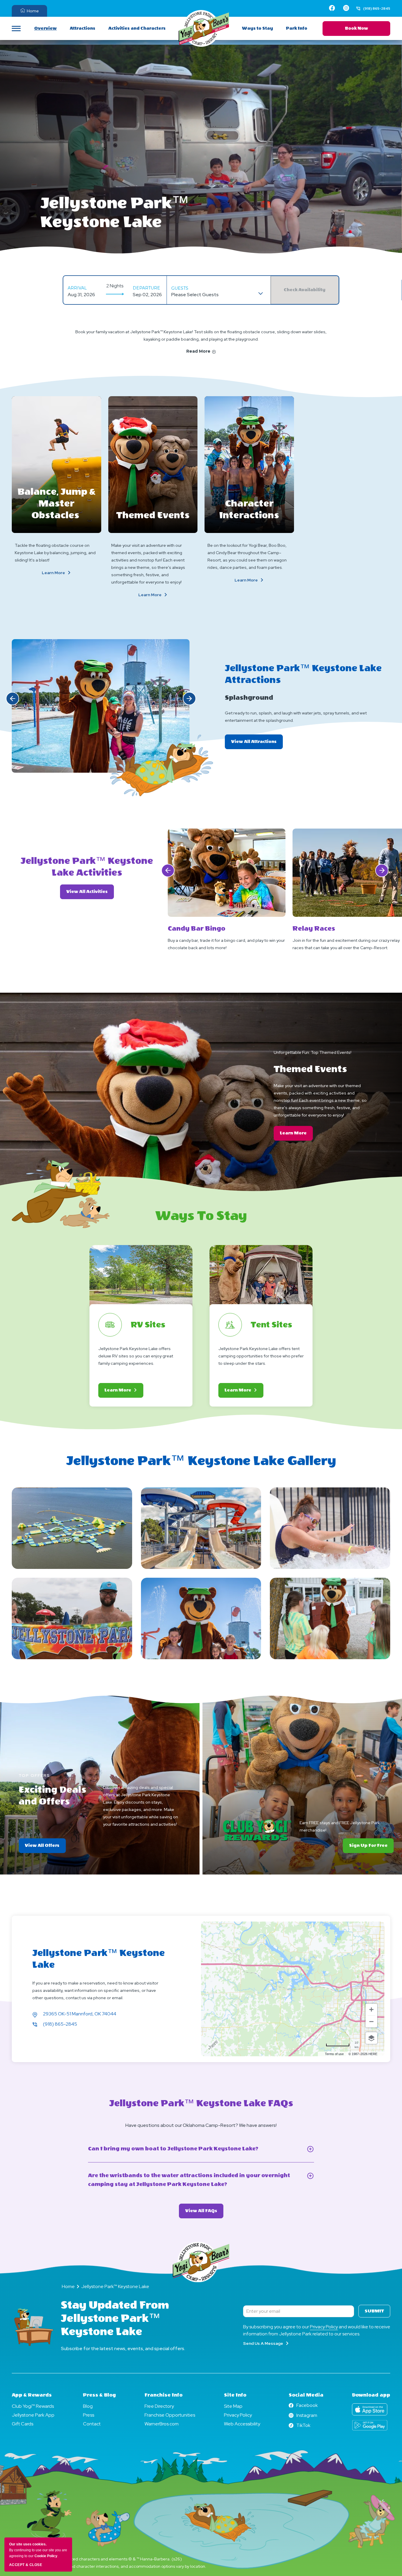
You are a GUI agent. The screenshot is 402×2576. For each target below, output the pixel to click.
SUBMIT (374, 2311)
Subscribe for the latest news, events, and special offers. (123, 2348)
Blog (88, 2406)
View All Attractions (257, 744)
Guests (180, 288)
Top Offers (34, 1775)
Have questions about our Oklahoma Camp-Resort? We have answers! (201, 2125)
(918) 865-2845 (60, 2024)
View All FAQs (204, 2213)
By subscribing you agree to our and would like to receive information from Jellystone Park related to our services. (317, 2330)
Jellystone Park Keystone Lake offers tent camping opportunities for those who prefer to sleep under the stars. (261, 1356)
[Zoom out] (371, 2022)
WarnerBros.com (162, 2424)
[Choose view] (371, 2038)
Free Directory (159, 2406)
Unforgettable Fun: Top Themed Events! (313, 1052)
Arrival (77, 288)
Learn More (67, 573)
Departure (146, 288)
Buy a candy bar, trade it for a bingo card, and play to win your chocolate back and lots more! (226, 944)
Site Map (233, 2406)
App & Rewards (32, 2395)
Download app (371, 2395)
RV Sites (148, 1325)
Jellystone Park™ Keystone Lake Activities (87, 867)
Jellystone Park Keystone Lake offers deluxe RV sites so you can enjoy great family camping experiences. (136, 1356)
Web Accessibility (242, 2424)
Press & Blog (99, 2395)
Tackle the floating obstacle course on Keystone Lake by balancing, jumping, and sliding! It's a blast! (55, 553)
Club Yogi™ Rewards (33, 2406)
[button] (13, 698)
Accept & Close (26, 2565)
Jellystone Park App (33, 2415)
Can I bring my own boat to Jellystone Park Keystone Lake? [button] (188, 2149)
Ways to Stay (258, 28)
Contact (92, 2424)
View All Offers (45, 1848)
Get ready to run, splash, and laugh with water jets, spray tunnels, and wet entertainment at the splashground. (296, 717)
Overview (45, 28)
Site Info (235, 2395)
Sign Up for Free (368, 1846)
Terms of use (334, 2054)
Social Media (306, 2395)
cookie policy (46, 2556)
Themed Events (153, 515)
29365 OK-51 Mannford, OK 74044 (80, 2014)
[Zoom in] (371, 2010)
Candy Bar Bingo (197, 929)
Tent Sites (271, 1325)
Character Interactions (249, 509)
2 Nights (115, 286)
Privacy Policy (324, 2327)
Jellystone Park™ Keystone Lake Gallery (201, 1461)
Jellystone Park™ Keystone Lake (115, 212)
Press (89, 2415)
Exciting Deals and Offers (52, 1796)
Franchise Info (163, 2395)
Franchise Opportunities (170, 2415)
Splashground (249, 698)
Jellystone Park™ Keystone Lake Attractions (303, 674)
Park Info (297, 28)
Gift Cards (23, 2424)
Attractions (83, 28)
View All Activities (90, 892)
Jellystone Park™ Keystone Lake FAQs (201, 2103)
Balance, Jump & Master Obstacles (57, 504)
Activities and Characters (137, 28)
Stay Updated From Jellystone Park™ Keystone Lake (115, 2318)
